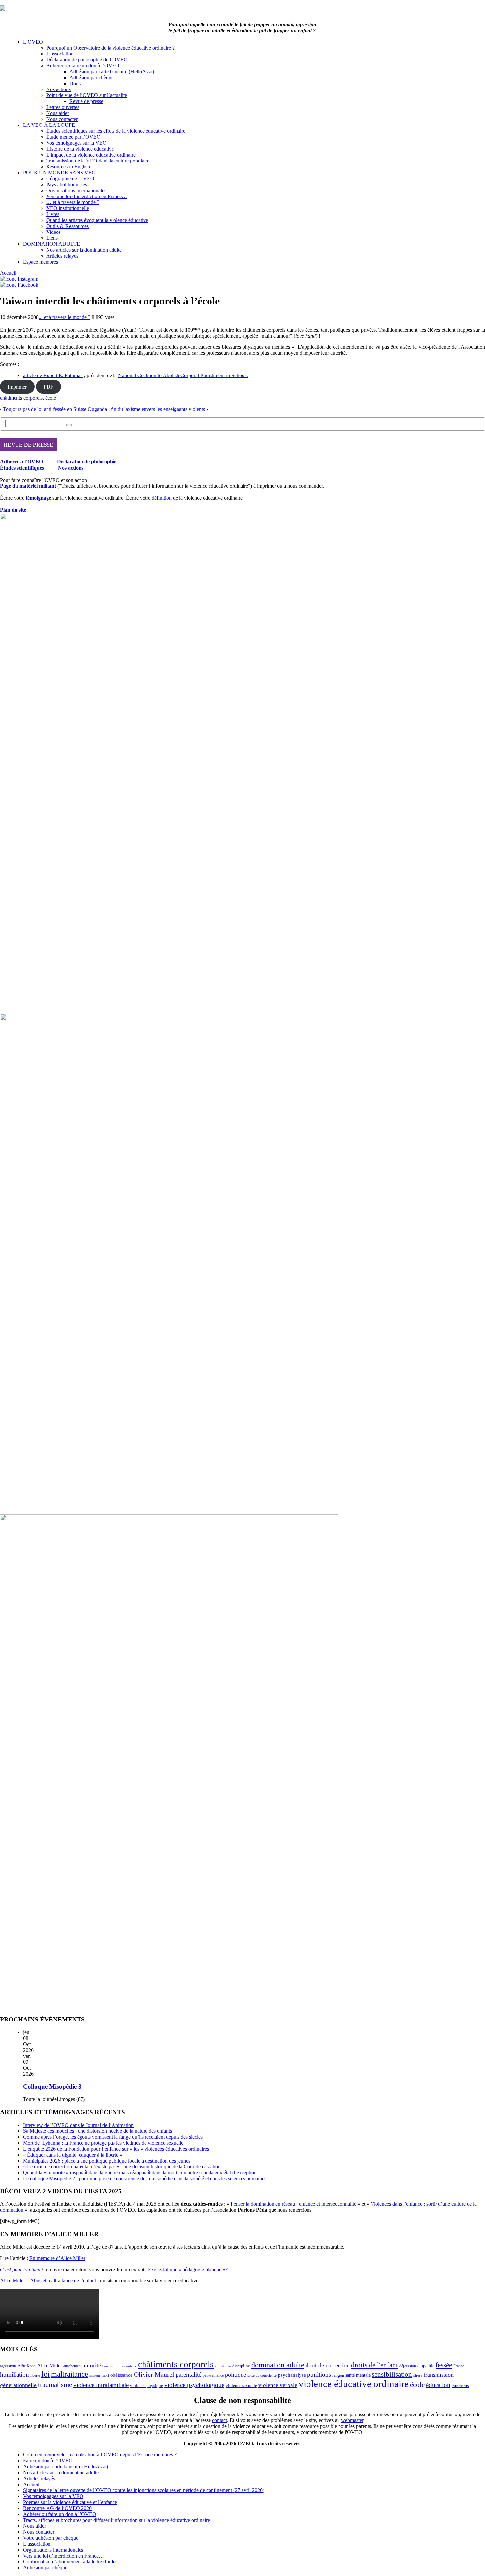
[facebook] (19, 285)
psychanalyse (292, 2375)
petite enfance (213, 2375)
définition (162, 498)
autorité (92, 2365)
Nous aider (58, 113)
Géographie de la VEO (70, 179)
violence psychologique (194, 2385)
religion (338, 2375)
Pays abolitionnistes (67, 184)
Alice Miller (49, 2365)
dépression (408, 2366)
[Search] (69, 425)
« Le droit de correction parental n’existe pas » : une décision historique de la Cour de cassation (122, 2167)
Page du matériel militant (28, 486)
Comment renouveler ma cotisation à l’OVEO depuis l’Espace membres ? (100, 2455)
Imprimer (17, 387)
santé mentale (358, 2375)
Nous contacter (62, 119)
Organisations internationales (76, 190)
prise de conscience (262, 2375)
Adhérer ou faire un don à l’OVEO (83, 66)
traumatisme (55, 2385)
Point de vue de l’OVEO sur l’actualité (87, 95)
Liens (52, 238)
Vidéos (53, 232)
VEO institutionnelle (68, 208)
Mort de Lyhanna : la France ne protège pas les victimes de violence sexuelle (103, 2143)
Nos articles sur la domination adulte (84, 250)
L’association (60, 54)
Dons (75, 83)
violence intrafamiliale (101, 2385)
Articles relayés (62, 256)
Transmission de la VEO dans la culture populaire (98, 161)
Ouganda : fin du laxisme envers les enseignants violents (146, 409)
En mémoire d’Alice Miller (57, 2258)
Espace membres (41, 262)
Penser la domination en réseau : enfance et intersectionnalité (293, 2204)
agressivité (8, 2366)
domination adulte (278, 2365)
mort (105, 2375)
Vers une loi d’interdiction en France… (87, 196)
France (459, 2366)
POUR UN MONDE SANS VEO (59, 173)
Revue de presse (86, 101)
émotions (460, 2385)
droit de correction (328, 2365)
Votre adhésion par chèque (51, 2538)
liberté (35, 2375)
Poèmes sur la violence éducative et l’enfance (70, 2502)
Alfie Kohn (27, 2366)
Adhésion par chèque (91, 77)
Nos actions (58, 89)
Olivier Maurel (154, 2374)
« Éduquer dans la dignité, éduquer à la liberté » (73, 2155)
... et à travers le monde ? (65, 317)
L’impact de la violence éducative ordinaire (91, 155)
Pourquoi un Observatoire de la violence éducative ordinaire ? (110, 48)
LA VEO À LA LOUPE (49, 125)
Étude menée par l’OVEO (73, 137)
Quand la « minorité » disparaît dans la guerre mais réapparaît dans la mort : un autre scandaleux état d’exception (140, 2173)
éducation (438, 2385)
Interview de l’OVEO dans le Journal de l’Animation (78, 2125)
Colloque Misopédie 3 (52, 2086)
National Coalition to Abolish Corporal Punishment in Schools (183, 375)
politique (236, 2375)
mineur (95, 2375)
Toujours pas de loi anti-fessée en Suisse (45, 409)
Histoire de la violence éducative (80, 149)
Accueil (8, 273)
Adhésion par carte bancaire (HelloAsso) (112, 72)
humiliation (15, 2374)
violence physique (146, 2386)
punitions (319, 2374)
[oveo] (3, 9)
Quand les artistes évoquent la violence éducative (97, 220)
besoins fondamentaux (119, 2366)
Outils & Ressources (67, 226)
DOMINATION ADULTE (51, 244)
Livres (53, 214)
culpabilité (223, 2366)
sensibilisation (392, 2374)
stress (418, 2375)
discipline (241, 2366)
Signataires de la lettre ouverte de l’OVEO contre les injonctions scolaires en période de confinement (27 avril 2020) (144, 2490)
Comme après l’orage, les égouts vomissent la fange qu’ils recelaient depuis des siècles (113, 2137)
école (51, 398)
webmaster (352, 2420)
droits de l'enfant (374, 2365)
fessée (444, 2365)
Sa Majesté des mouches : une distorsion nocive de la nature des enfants (97, 2131)
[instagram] (19, 279)
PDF (48, 387)
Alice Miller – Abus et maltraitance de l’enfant (48, 2281)
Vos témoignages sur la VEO (76, 143)
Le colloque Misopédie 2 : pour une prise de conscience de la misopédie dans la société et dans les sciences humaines (145, 2179)
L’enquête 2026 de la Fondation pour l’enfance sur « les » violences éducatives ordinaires (116, 2149)
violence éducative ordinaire (354, 2384)
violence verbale (278, 2385)
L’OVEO (33, 42)
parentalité (188, 2374)
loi (46, 2374)
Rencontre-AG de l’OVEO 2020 (57, 2508)
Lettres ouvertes (63, 107)
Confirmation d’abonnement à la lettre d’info (69, 2562)
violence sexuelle (241, 2386)
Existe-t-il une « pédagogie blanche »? (188, 2269)
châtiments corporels (21, 398)
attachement (72, 2366)
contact (220, 2420)
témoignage (38, 498)
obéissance (121, 2375)
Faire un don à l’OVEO (48, 2461)
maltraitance (70, 2374)
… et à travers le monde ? (73, 202)
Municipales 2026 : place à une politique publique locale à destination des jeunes (107, 2161)
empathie (426, 2366)
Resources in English (68, 167)
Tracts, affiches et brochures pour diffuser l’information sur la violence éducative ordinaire (116, 2520)
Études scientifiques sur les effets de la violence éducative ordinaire (116, 131)
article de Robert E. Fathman (53, 375)
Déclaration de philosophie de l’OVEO (87, 60)
